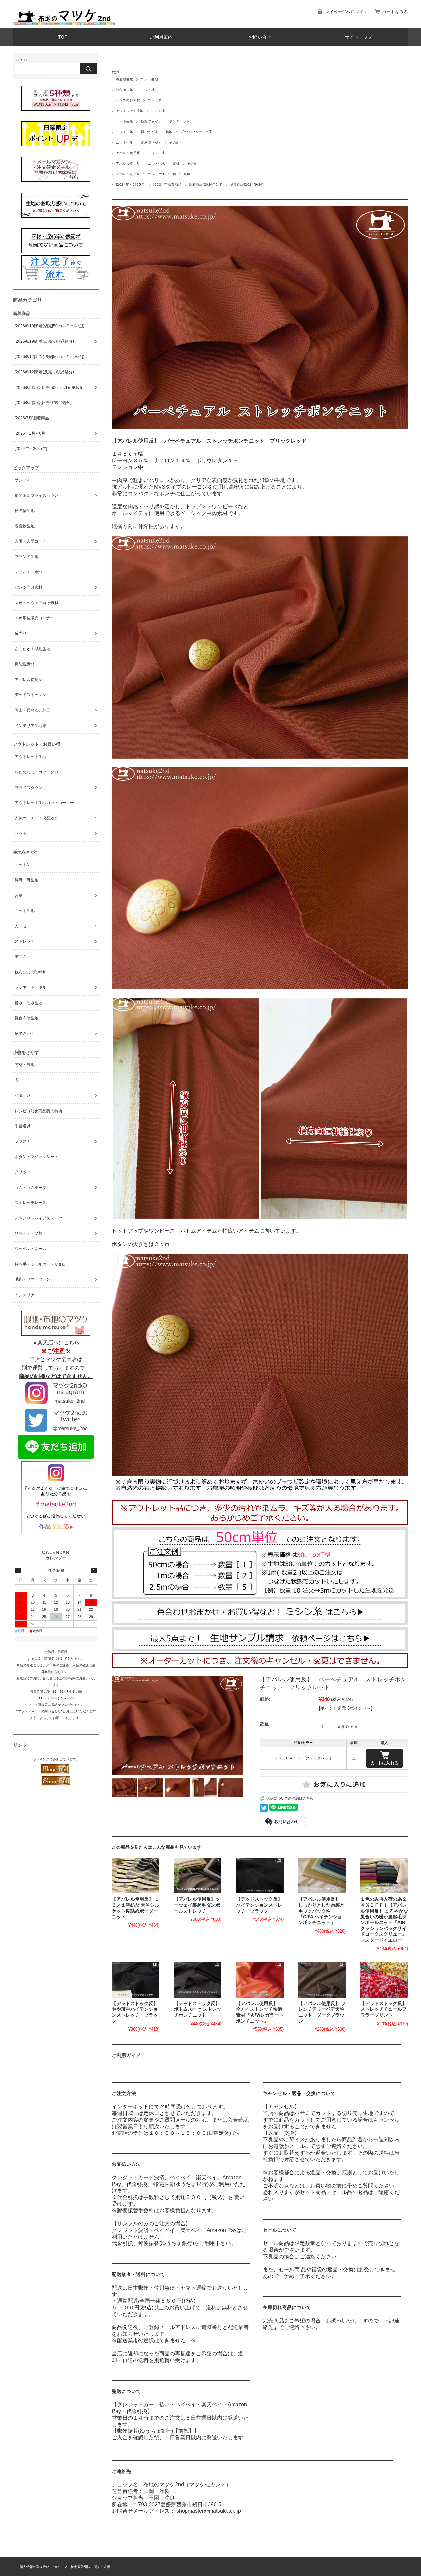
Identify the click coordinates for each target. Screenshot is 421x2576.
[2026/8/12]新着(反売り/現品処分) (44, 372)
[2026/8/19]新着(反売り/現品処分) (44, 341)
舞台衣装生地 (27, 1018)
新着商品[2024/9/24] (247, 185)
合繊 (19, 896)
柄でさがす (149, 132)
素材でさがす (151, 142)
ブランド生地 (27, 557)
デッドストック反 (31, 695)
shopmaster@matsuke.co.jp (209, 2511)
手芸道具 (23, 1126)
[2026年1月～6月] (31, 433)
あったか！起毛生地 (33, 649)
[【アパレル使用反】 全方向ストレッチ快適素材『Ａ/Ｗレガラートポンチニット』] (260, 1980)
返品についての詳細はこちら (290, 1798)
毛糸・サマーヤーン (33, 1279)
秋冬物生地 (125, 90)
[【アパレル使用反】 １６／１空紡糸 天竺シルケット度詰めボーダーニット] (136, 1875)
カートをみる (395, 12)
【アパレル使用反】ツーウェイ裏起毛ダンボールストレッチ (197, 1905)
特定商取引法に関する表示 (90, 2567)
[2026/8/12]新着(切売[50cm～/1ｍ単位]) (50, 357)
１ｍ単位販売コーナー (35, 618)
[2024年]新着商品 (167, 185)
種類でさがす (151, 121)
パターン (23, 1095)
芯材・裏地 (25, 1065)
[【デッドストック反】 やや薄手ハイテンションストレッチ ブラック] (136, 1980)
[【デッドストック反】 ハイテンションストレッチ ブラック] (260, 1875)
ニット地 (148, 90)
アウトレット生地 (130, 111)
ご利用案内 (161, 37)
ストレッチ (25, 941)
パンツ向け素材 (128, 100)
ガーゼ (21, 926)
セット (21, 833)
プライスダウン (29, 788)
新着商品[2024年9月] (206, 185)
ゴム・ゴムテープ (31, 1188)
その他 (174, 142)
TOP (63, 37)
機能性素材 (25, 664)
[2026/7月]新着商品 (32, 418)
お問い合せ (260, 37)
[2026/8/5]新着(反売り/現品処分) (43, 403)
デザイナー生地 (29, 572)
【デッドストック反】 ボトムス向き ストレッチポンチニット (198, 2009)
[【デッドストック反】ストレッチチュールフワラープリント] (384, 1980)
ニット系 (155, 100)
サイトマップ (359, 37)
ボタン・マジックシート (37, 1157)
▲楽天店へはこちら (56, 1342)
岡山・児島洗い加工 (33, 710)
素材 (176, 163)
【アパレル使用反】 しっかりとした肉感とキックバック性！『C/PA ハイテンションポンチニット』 (321, 1911)
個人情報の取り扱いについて (41, 2567)
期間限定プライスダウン (37, 496)
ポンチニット (179, 121)
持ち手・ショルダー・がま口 (40, 1264)
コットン (23, 865)
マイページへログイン (346, 12)
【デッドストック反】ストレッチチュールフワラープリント (384, 2009)
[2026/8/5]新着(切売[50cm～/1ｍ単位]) (48, 388)
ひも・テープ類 (29, 1233)
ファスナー (25, 1141)
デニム (21, 957)
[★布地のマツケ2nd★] (64, 23)
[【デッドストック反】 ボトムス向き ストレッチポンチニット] (198, 1980)
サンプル (23, 480)
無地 (169, 132)
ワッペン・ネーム (31, 1249)
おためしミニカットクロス (38, 772)
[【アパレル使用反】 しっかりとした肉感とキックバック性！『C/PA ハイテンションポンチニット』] (322, 1875)
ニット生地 (149, 79)
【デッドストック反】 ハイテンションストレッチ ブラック (261, 1905)
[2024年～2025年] (131, 185)
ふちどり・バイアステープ (38, 1218)
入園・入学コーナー (33, 541)
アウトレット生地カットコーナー (44, 803)
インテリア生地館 (31, 726)
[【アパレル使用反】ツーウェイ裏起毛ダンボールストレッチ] (198, 1875)
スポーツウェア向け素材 (37, 603)
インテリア (25, 1295)
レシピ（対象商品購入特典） (40, 1111)
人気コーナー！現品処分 (37, 818)
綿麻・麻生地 (27, 880)
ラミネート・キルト (33, 987)
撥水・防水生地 (29, 1003)
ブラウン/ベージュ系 (196, 132)
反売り (21, 633)
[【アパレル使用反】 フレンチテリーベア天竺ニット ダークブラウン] (322, 1980)
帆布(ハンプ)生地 (30, 972)
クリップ (23, 1172)
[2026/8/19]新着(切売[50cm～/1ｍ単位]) (50, 326)
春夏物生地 (125, 79)
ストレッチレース (31, 1203)
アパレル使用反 (128, 153)
